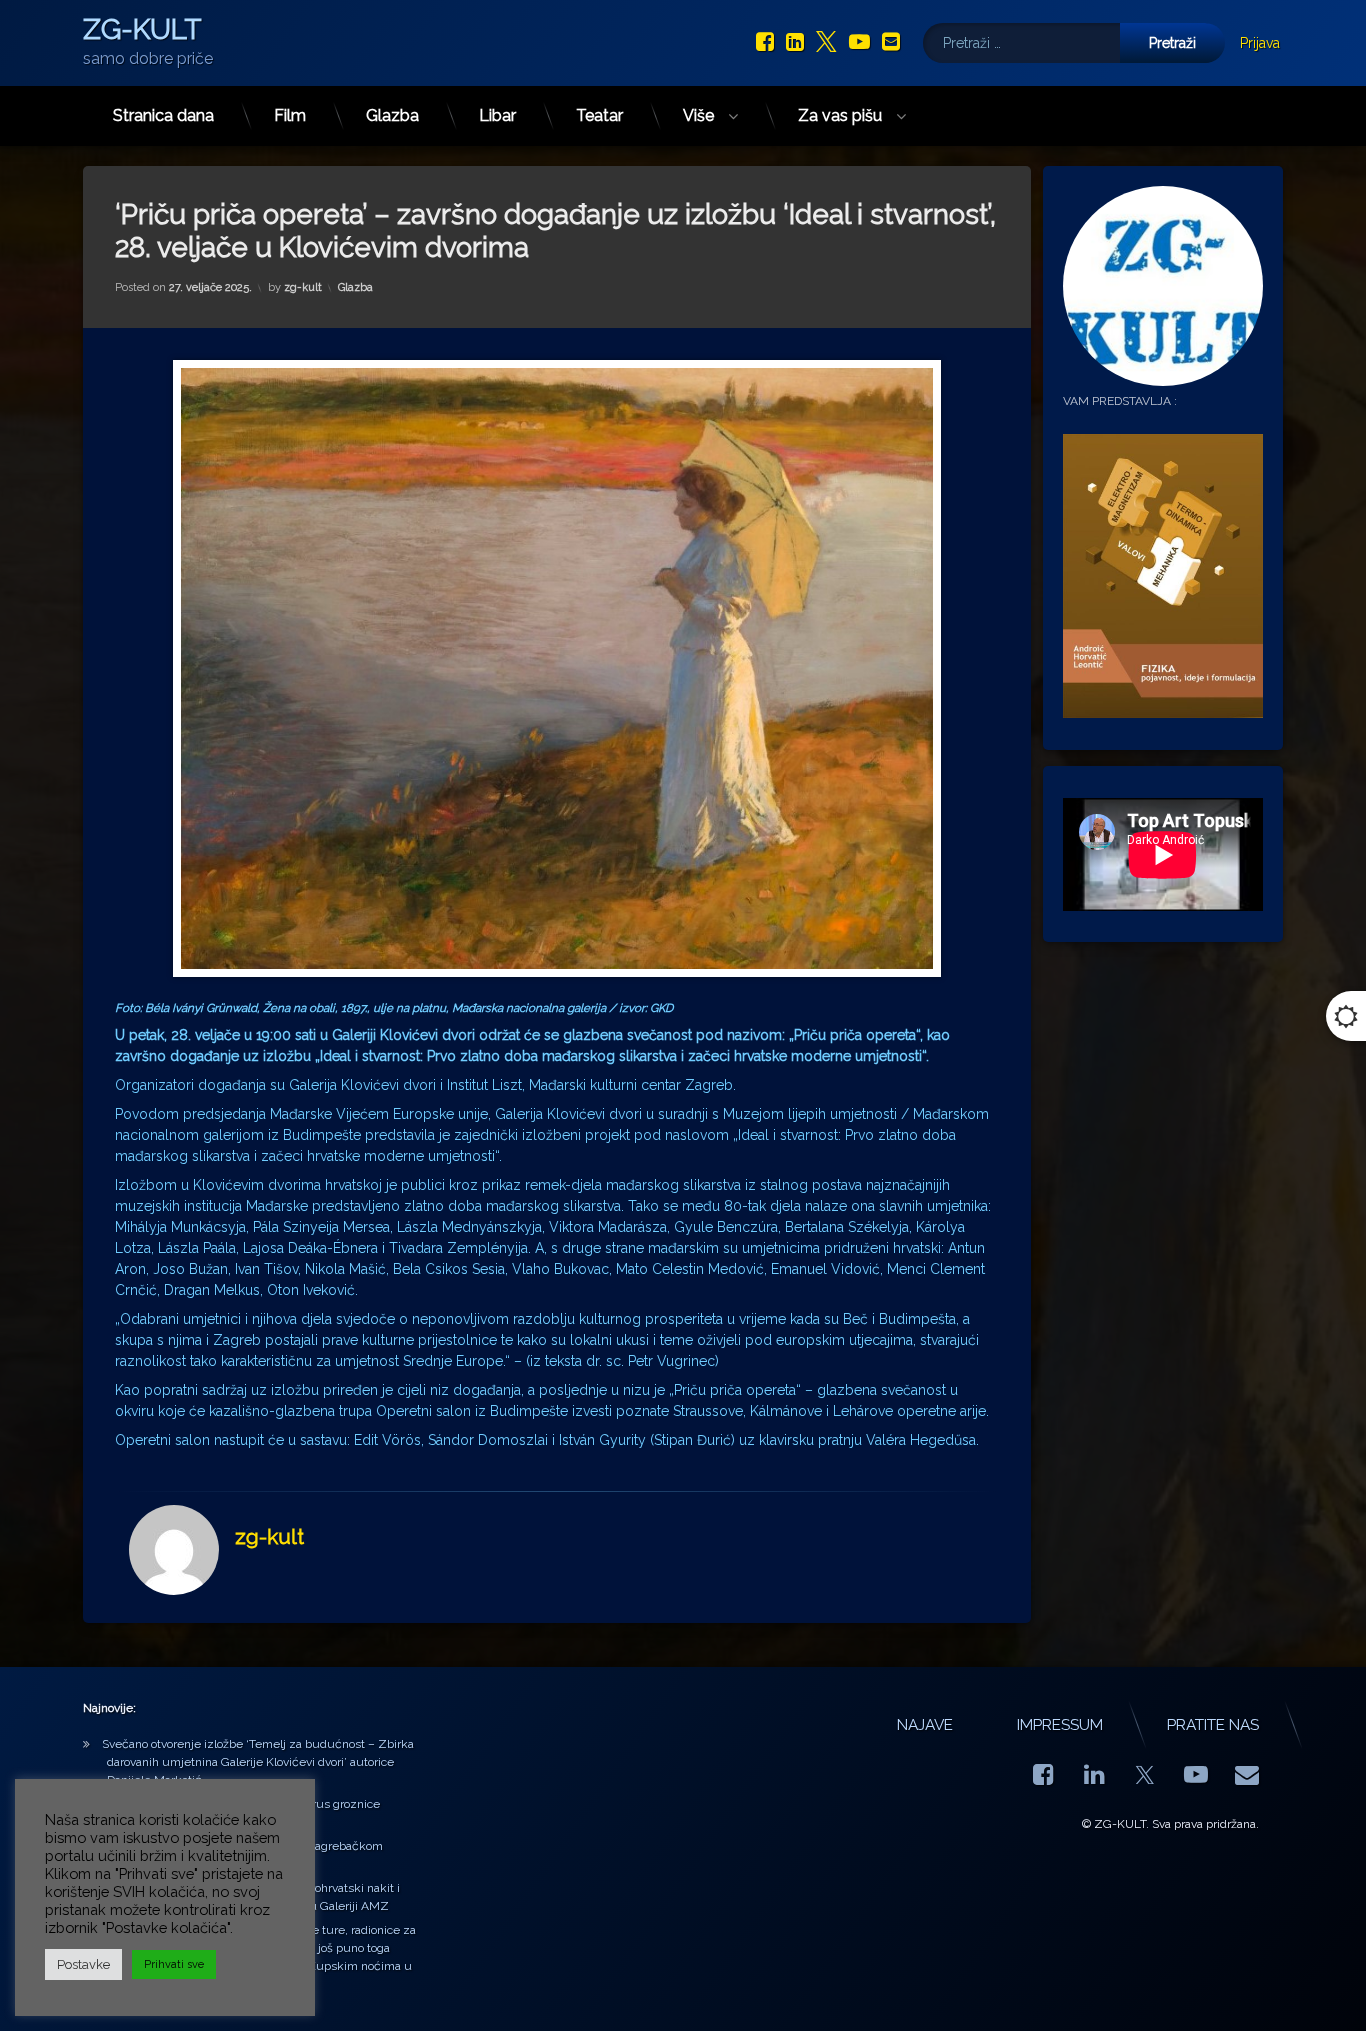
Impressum (1060, 1725)
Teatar (599, 115)
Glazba (392, 115)
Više (698, 115)
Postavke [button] (83, 1964)
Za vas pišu (840, 115)
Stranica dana (163, 115)
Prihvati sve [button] (174, 1964)
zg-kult (303, 287)
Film (290, 115)
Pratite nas (1213, 1725)
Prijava (1260, 43)
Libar (497, 115)
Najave (925, 1725)
